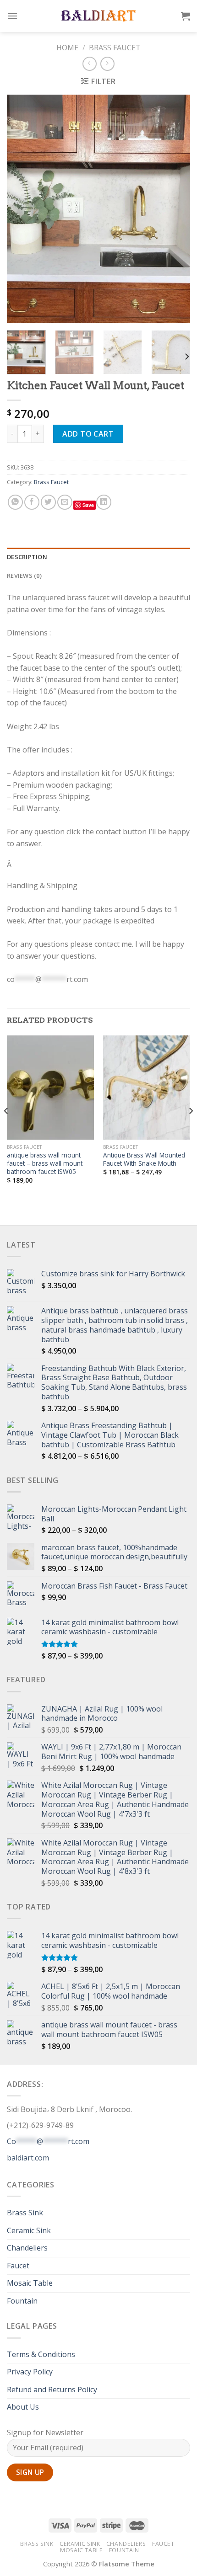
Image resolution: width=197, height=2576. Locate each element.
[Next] (175, 209)
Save (88, 505)
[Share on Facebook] (32, 502)
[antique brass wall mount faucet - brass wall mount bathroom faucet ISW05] (50, 1088)
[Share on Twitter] (48, 502)
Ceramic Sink (29, 2230)
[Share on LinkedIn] (104, 502)
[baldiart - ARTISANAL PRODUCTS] (99, 16)
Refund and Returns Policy (52, 2389)
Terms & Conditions (41, 2354)
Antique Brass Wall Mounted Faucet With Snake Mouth (144, 1159)
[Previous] (22, 209)
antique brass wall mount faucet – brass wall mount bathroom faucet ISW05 (45, 1163)
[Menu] (12, 16)
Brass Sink (25, 2213)
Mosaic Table (30, 2283)
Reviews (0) (24, 576)
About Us (23, 2407)
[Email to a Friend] (65, 502)
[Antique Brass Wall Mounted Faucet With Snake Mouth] (147, 1088)
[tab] (98, 557)
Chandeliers (27, 2248)
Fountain (22, 2301)
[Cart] (186, 16)
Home (67, 48)
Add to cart (88, 434)
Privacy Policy (30, 2372)
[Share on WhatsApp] (15, 502)
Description (27, 557)
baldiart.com (28, 2158)
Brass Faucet (115, 48)
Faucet (18, 2266)
